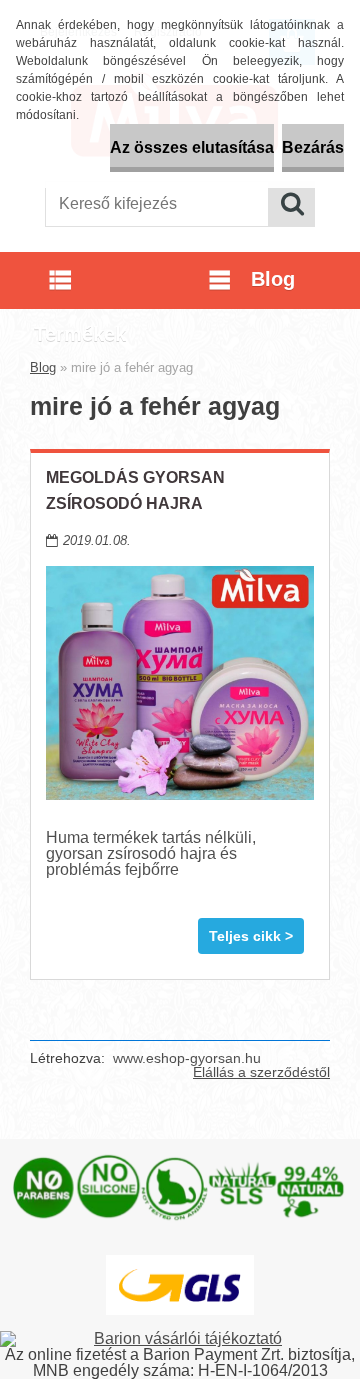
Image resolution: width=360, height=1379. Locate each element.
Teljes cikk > (251, 936)
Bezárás (313, 147)
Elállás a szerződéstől (261, 1072)
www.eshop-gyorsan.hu (187, 1058)
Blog (43, 367)
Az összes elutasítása (192, 147)
